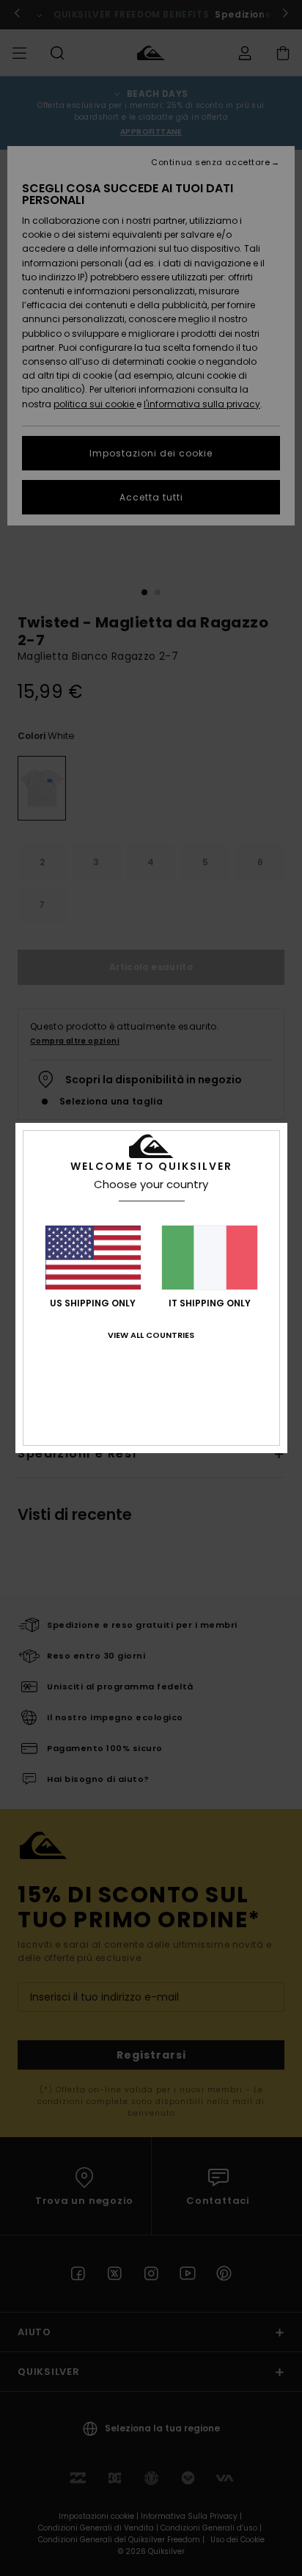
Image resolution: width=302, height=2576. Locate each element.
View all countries (151, 1335)
